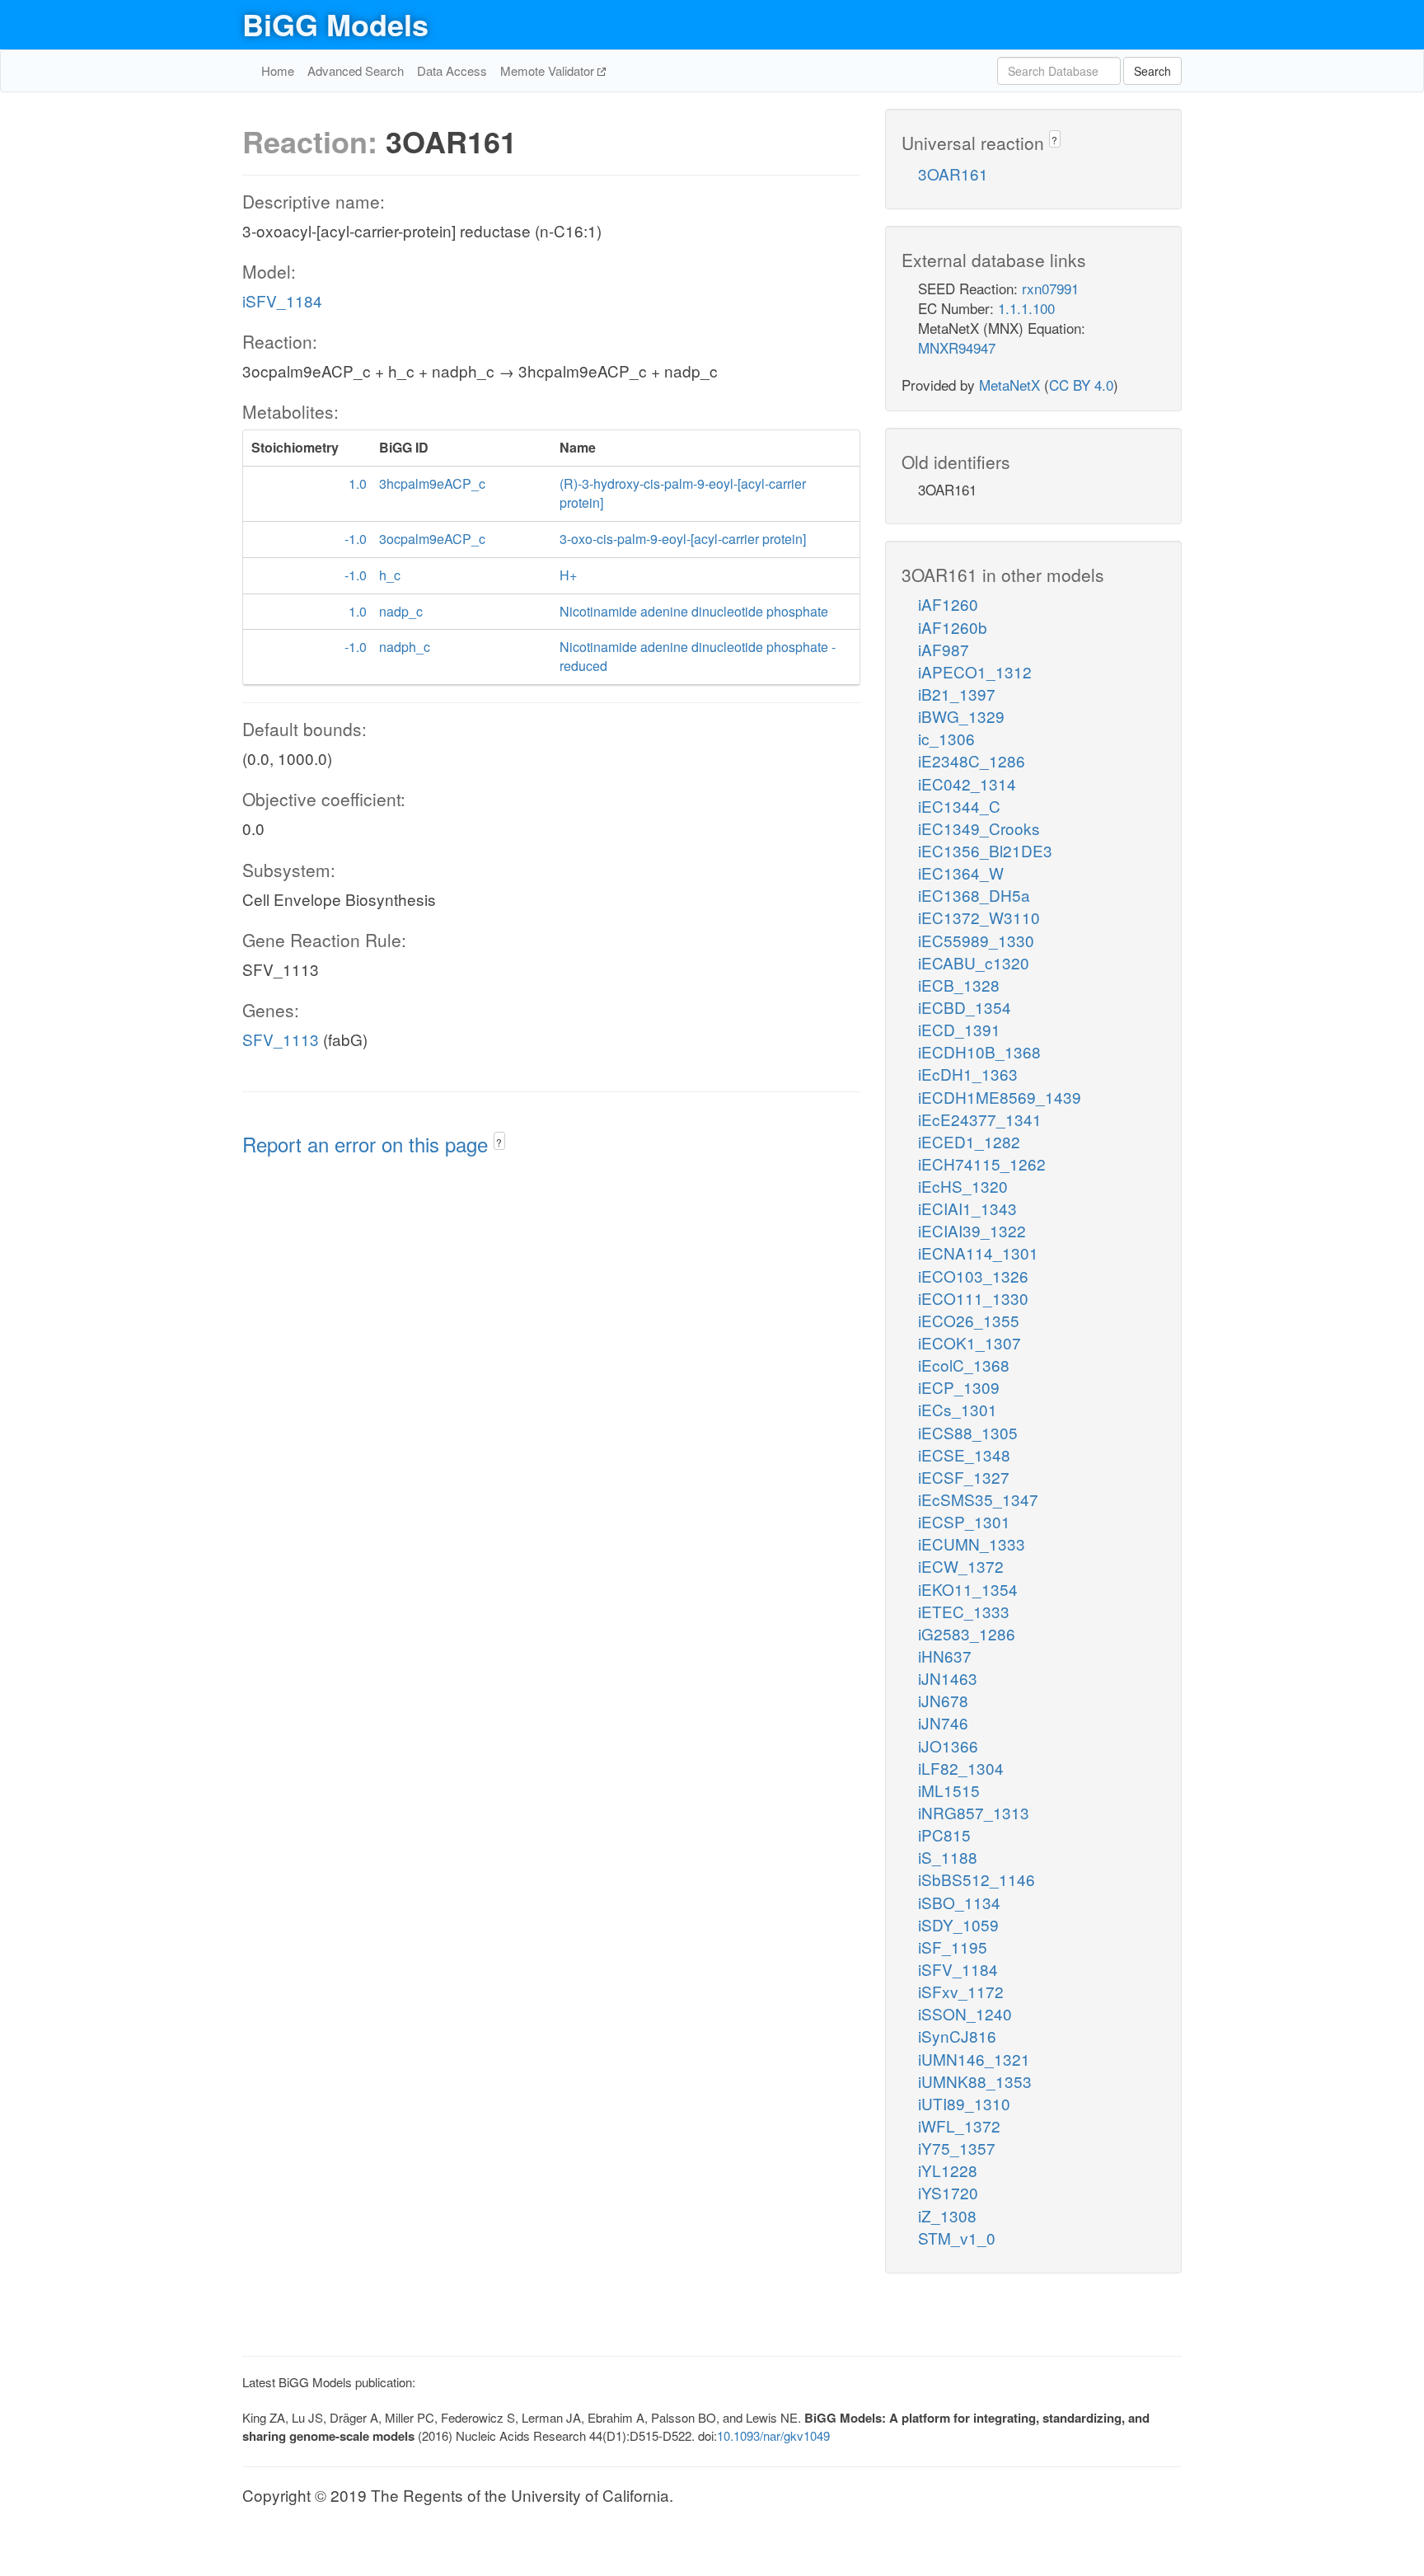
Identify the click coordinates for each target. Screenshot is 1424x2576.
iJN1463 (948, 1678)
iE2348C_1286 (972, 760)
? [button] (499, 1142)
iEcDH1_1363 (968, 1074)
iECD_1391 (959, 1029)
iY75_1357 (957, 2148)
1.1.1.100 (1026, 308)
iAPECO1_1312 (975, 671)
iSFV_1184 (282, 300)
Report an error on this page (368, 1144)
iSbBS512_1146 (977, 1879)
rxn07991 (1050, 288)
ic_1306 (946, 738)
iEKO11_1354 (968, 1589)
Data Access (452, 70)
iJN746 (943, 1722)
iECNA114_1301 (978, 1253)
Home (278, 70)
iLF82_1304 (961, 1768)
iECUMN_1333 (972, 1544)
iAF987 (944, 649)
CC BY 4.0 (1081, 385)
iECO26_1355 (969, 1320)
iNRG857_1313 (974, 1812)
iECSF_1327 (964, 1477)
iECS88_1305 (968, 1432)
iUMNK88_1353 (975, 2081)
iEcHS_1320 (963, 1186)
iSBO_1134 (959, 1902)
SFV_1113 (281, 1039)
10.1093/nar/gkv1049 (773, 2435)
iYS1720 (948, 2192)
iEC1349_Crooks (979, 828)
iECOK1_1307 (970, 1342)
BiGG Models (335, 24)
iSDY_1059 (958, 1924)
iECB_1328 (959, 985)
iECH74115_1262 (982, 1164)
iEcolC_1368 (964, 1365)
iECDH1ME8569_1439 (1000, 1097)
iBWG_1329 (961, 716)
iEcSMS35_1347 (978, 1499)
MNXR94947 (957, 347)
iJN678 (943, 1700)
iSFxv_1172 (961, 1991)
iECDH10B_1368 (979, 1051)
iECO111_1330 (973, 1298)
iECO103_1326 (973, 1276)
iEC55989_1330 (976, 940)
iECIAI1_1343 (967, 1208)
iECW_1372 (961, 1566)
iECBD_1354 (965, 1007)
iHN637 (945, 1656)
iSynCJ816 (957, 2036)
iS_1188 (948, 1857)
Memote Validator (549, 70)
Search (1152, 71)
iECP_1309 (959, 1387)
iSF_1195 (953, 1947)
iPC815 (944, 1835)
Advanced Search (356, 70)
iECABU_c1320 (974, 962)
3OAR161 (953, 174)
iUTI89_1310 (964, 2103)
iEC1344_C (959, 806)
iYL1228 (948, 2170)
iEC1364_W (961, 873)
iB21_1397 (957, 694)
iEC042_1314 (967, 784)
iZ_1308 (947, 2215)
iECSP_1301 (964, 1521)
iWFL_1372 (959, 2126)
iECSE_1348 (964, 1455)
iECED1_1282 (969, 1141)
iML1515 (949, 1790)
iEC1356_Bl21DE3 (985, 850)
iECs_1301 (958, 1409)
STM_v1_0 (957, 2238)
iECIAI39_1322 (972, 1230)
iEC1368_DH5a (974, 895)
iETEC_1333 (964, 1611)
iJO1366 (948, 1745)
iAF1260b (953, 627)
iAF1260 (948, 604)
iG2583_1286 (967, 1633)
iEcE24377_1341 (980, 1119)
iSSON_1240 (965, 2013)
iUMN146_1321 (974, 2059)
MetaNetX (1009, 385)
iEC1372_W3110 (979, 917)
